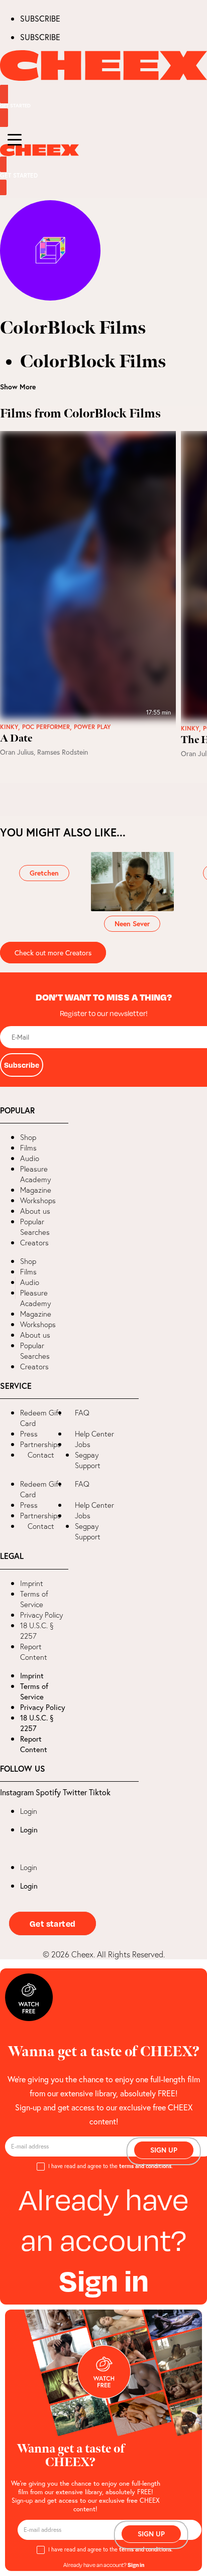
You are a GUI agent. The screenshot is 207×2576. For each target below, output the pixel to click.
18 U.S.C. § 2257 (37, 1631)
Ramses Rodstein (63, 752)
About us (35, 1211)
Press (29, 1434)
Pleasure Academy (35, 1174)
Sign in (104, 2280)
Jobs (83, 1444)
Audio (30, 1158)
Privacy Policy (41, 1615)
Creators (34, 1243)
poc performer (46, 727)
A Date (16, 739)
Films (28, 1148)
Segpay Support (88, 1460)
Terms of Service (34, 1599)
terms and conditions (145, 2166)
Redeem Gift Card (41, 1418)
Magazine (36, 1190)
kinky (9, 727)
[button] (8, 1288)
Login (29, 1811)
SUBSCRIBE (40, 18)
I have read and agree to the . (111, 2166)
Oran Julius (17, 752)
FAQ (82, 1413)
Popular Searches (35, 1227)
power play (92, 727)
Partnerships (40, 1444)
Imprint (32, 1583)
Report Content (34, 1652)
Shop (28, 1137)
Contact (41, 1455)
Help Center (94, 1434)
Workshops (38, 1200)
